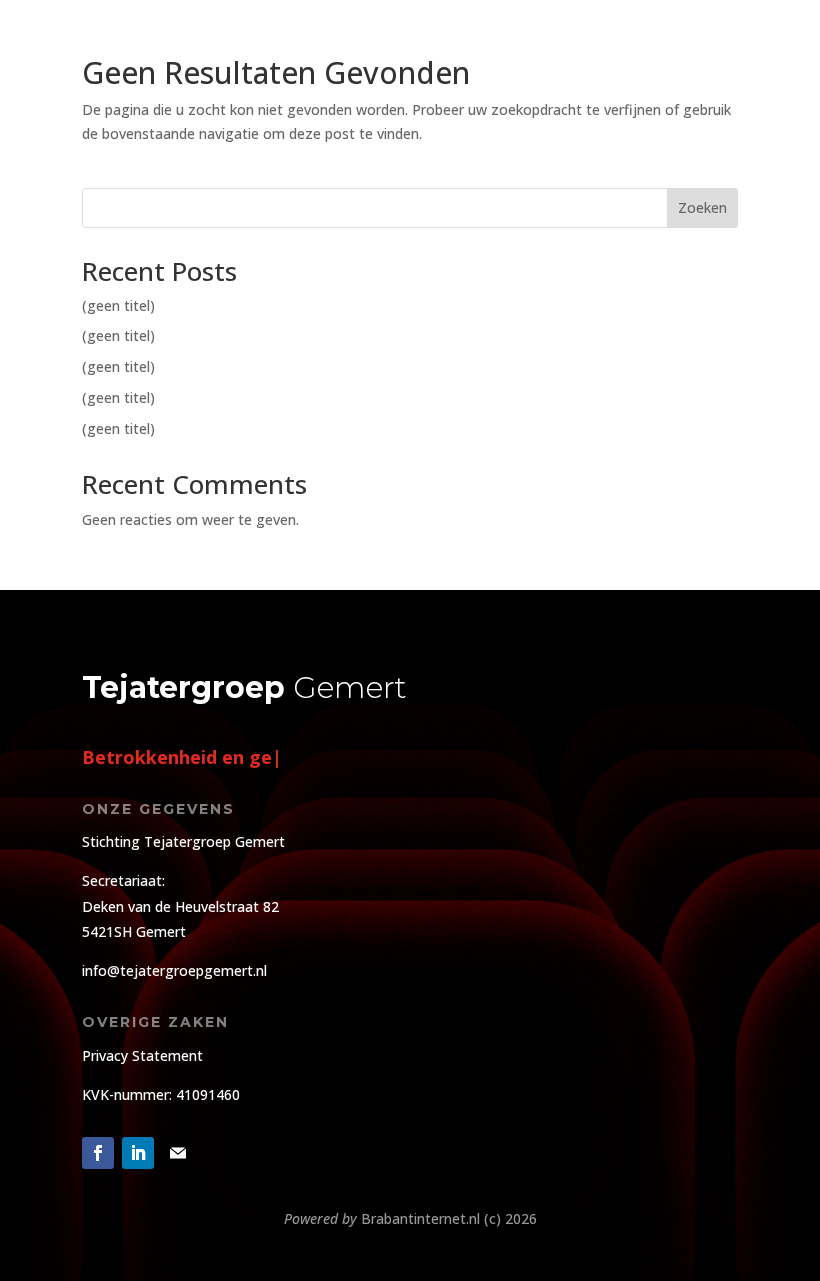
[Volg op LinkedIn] (138, 1153)
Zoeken (702, 207)
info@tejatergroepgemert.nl (174, 970)
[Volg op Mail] (178, 1153)
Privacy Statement (142, 1055)
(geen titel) (118, 305)
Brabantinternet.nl (420, 1218)
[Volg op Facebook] (98, 1153)
